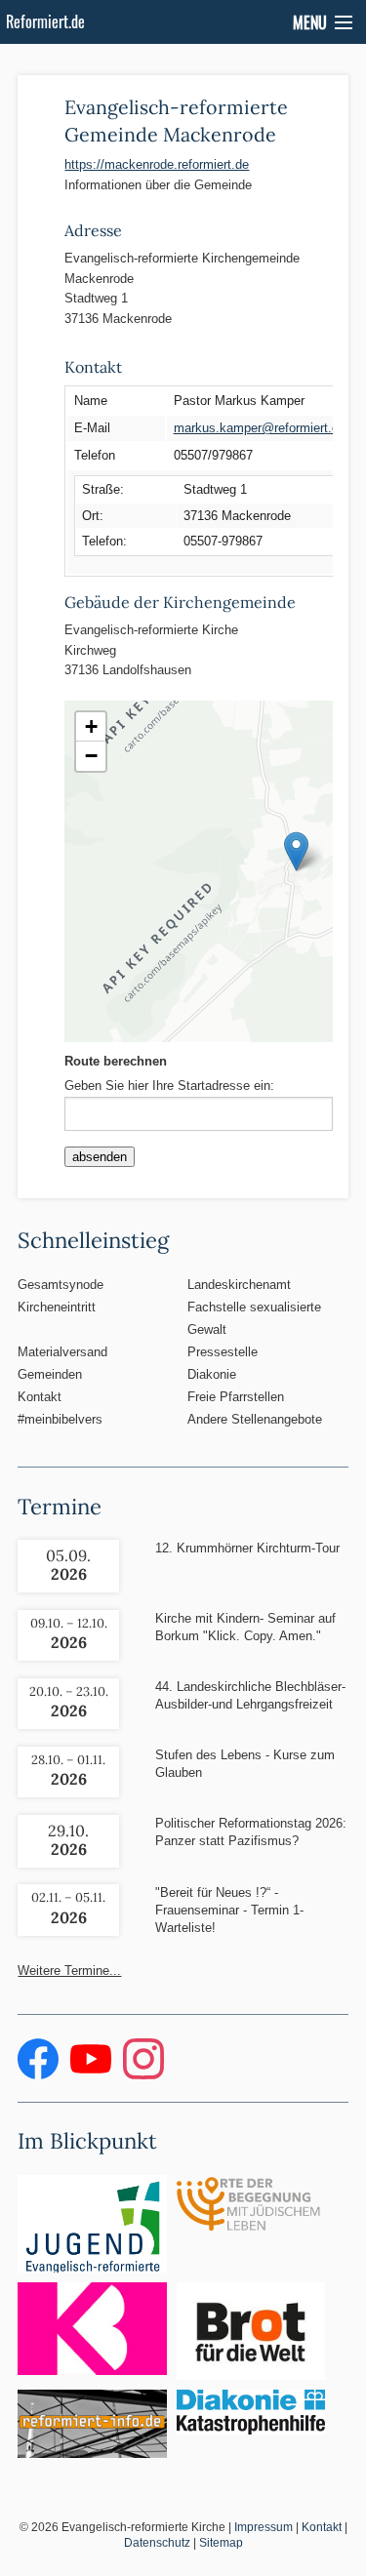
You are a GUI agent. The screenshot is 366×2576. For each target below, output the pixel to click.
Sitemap (221, 2543)
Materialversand (62, 1352)
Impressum (264, 2527)
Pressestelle (223, 1352)
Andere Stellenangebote (255, 1419)
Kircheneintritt (57, 1307)
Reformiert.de (45, 21)
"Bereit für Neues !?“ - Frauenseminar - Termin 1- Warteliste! (229, 1910)
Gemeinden (50, 1374)
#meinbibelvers (60, 1419)
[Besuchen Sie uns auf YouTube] (93, 2075)
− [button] (91, 756)
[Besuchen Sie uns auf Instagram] (143, 2075)
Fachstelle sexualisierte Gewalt (254, 1318)
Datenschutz (157, 2543)
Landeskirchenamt (239, 1285)
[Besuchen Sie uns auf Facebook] (40, 2075)
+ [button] (91, 726)
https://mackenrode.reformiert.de (157, 164)
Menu (310, 22)
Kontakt (40, 1397)
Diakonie (212, 1374)
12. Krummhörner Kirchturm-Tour (247, 1548)
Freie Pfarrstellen (236, 1397)
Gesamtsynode (61, 1285)
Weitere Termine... (69, 1971)
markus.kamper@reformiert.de (260, 428)
